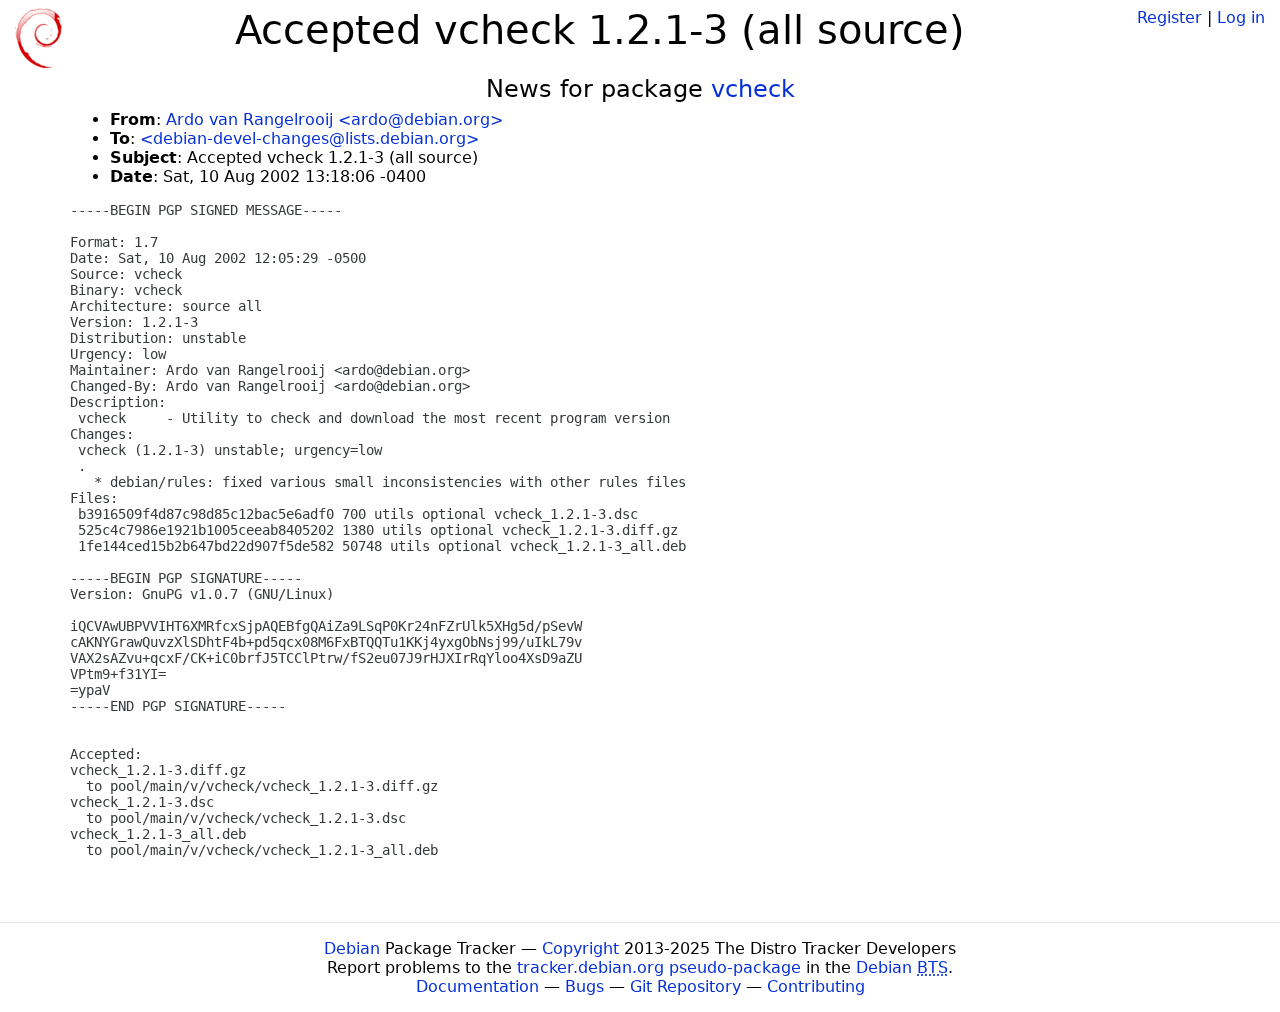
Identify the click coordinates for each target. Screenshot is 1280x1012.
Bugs (584, 986)
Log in (1241, 17)
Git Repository (685, 986)
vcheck (753, 89)
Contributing (816, 986)
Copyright (580, 948)
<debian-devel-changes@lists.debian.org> (309, 138)
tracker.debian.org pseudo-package (659, 967)
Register (1169, 17)
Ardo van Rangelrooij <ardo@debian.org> (334, 119)
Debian (352, 948)
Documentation (477, 986)
